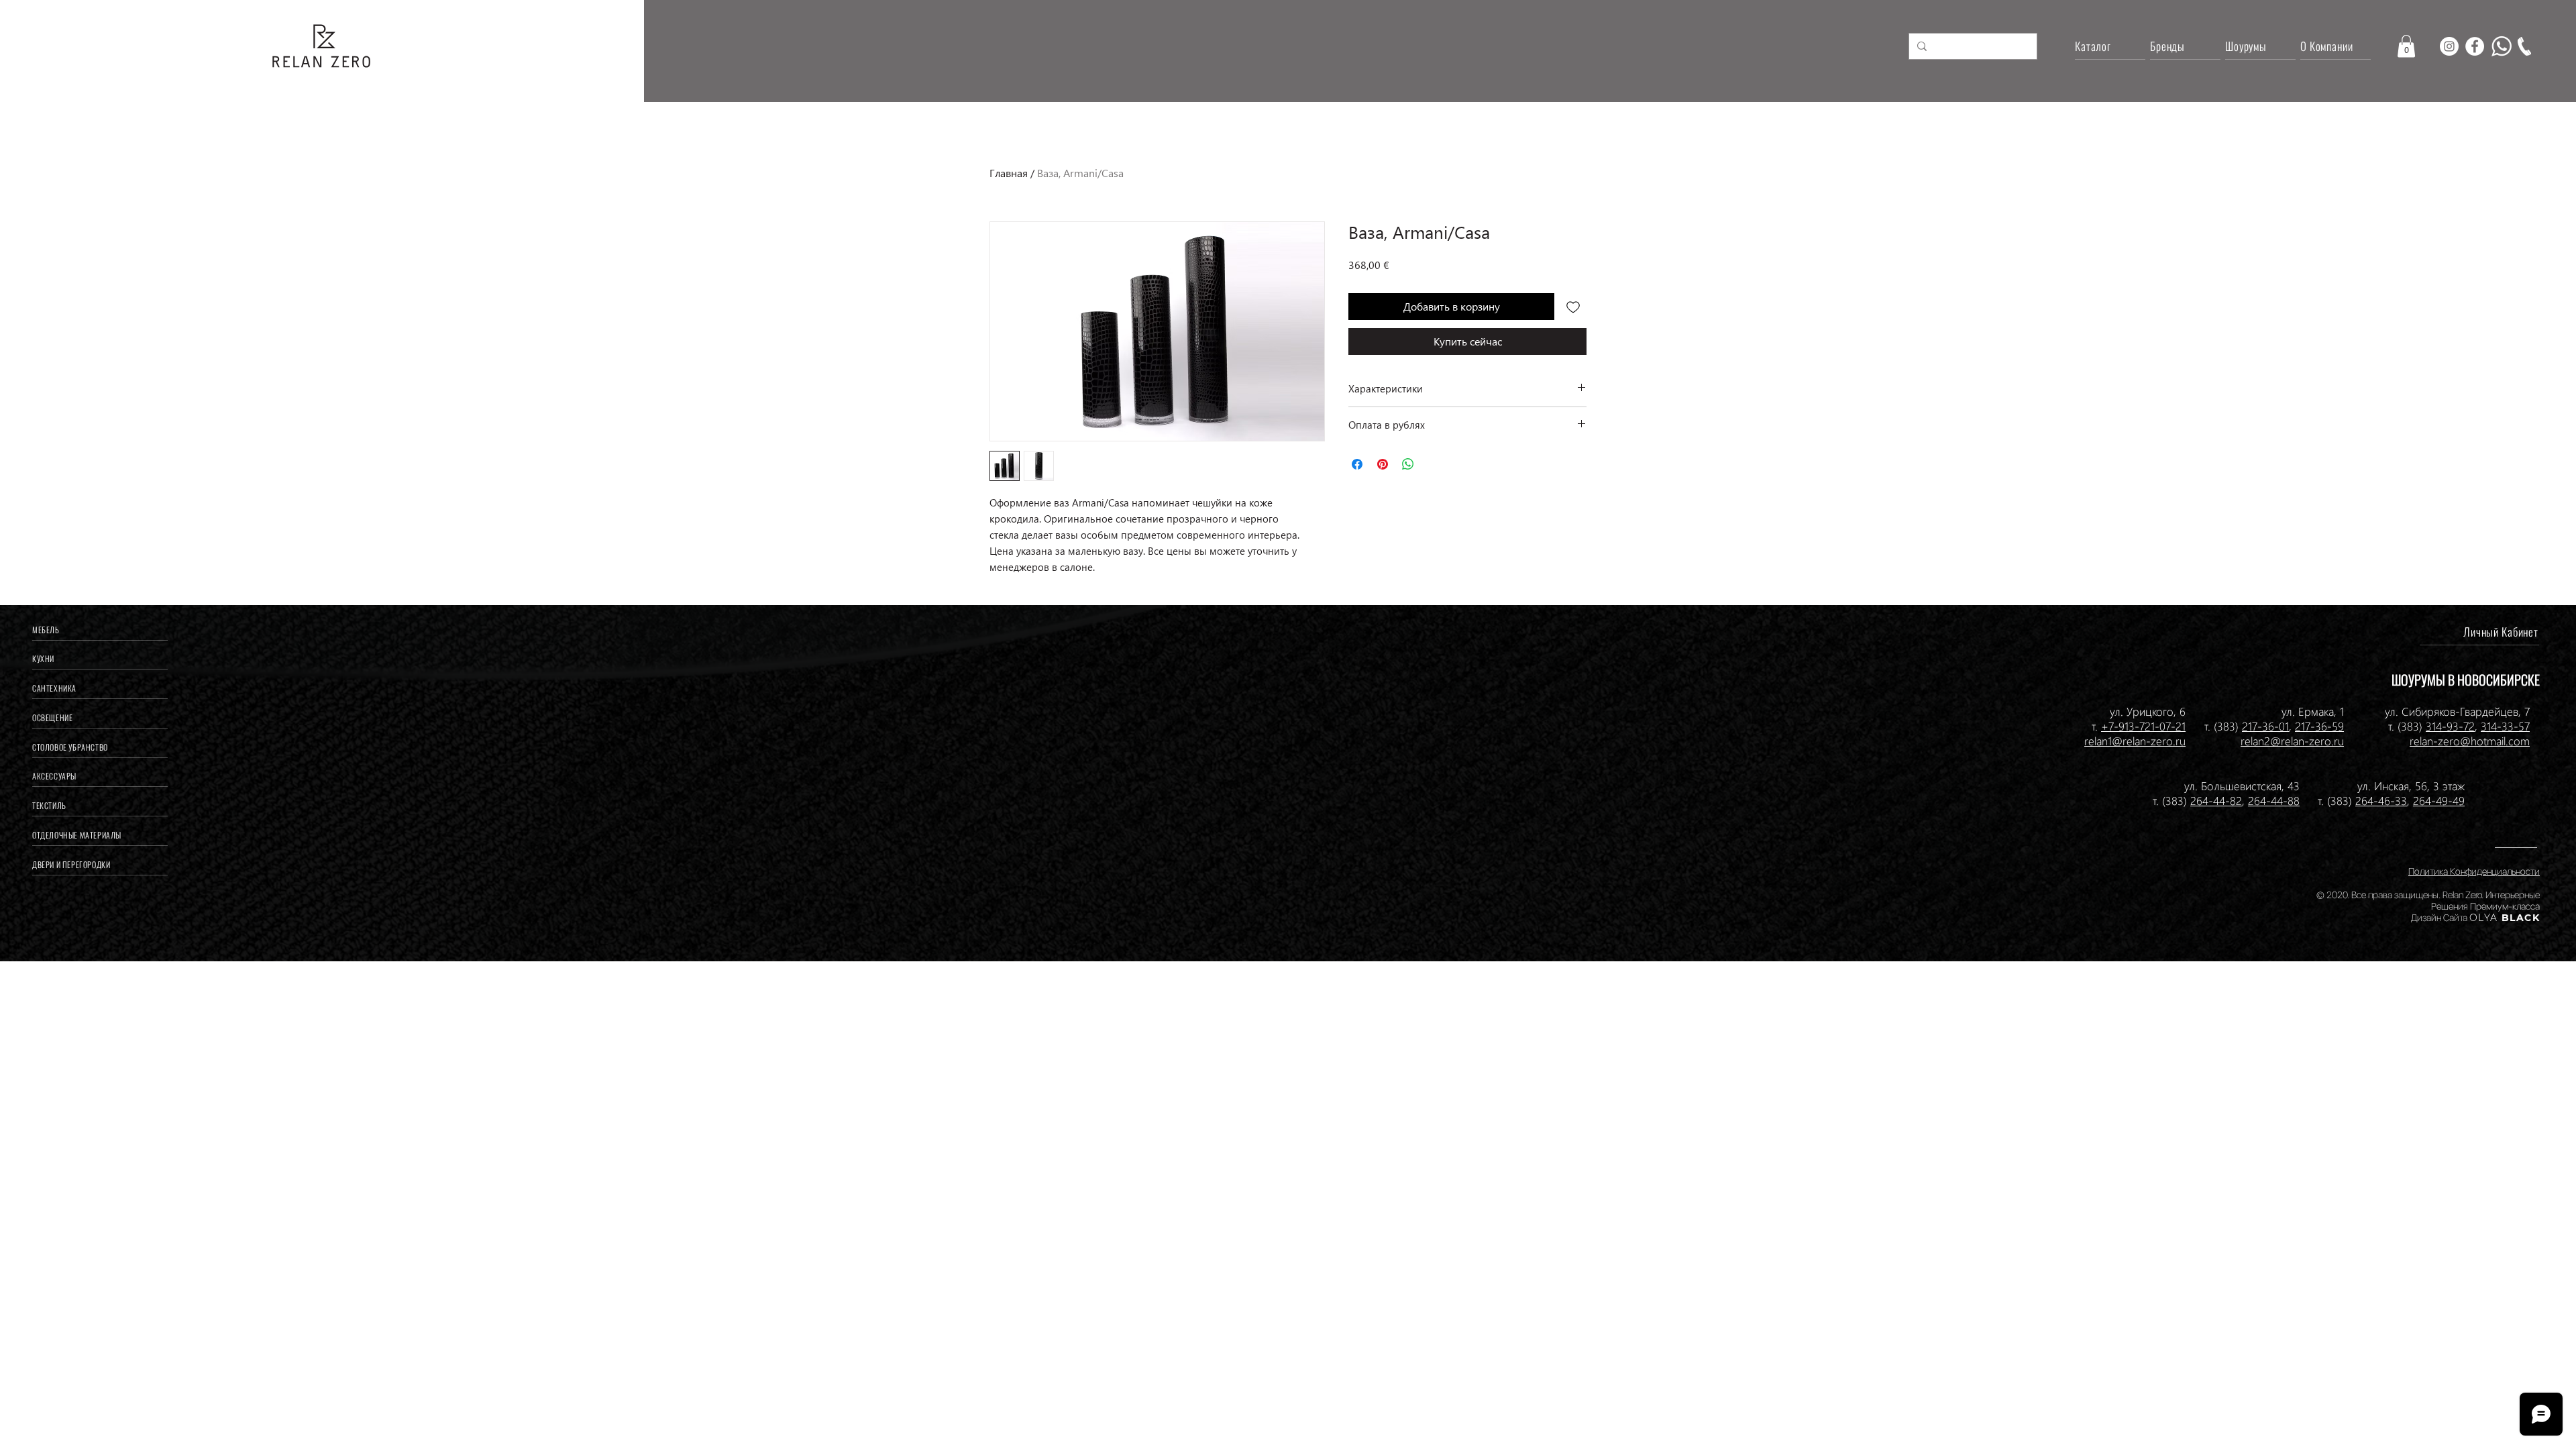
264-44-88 (2274, 800)
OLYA (2484, 918)
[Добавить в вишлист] (1573, 307)
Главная (1009, 173)
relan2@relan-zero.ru (2292, 741)
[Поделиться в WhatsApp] (1408, 464)
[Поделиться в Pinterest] (1383, 464)
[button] (2406, 46)
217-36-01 (2265, 726)
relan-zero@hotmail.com (2470, 741)
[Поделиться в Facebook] (1357, 464)
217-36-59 (2319, 726)
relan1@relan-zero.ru (2135, 741)
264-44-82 (2216, 800)
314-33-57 (2505, 726)
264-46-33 (2381, 800)
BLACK (2519, 918)
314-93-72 (2450, 726)
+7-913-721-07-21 (2143, 726)
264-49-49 (2439, 800)
